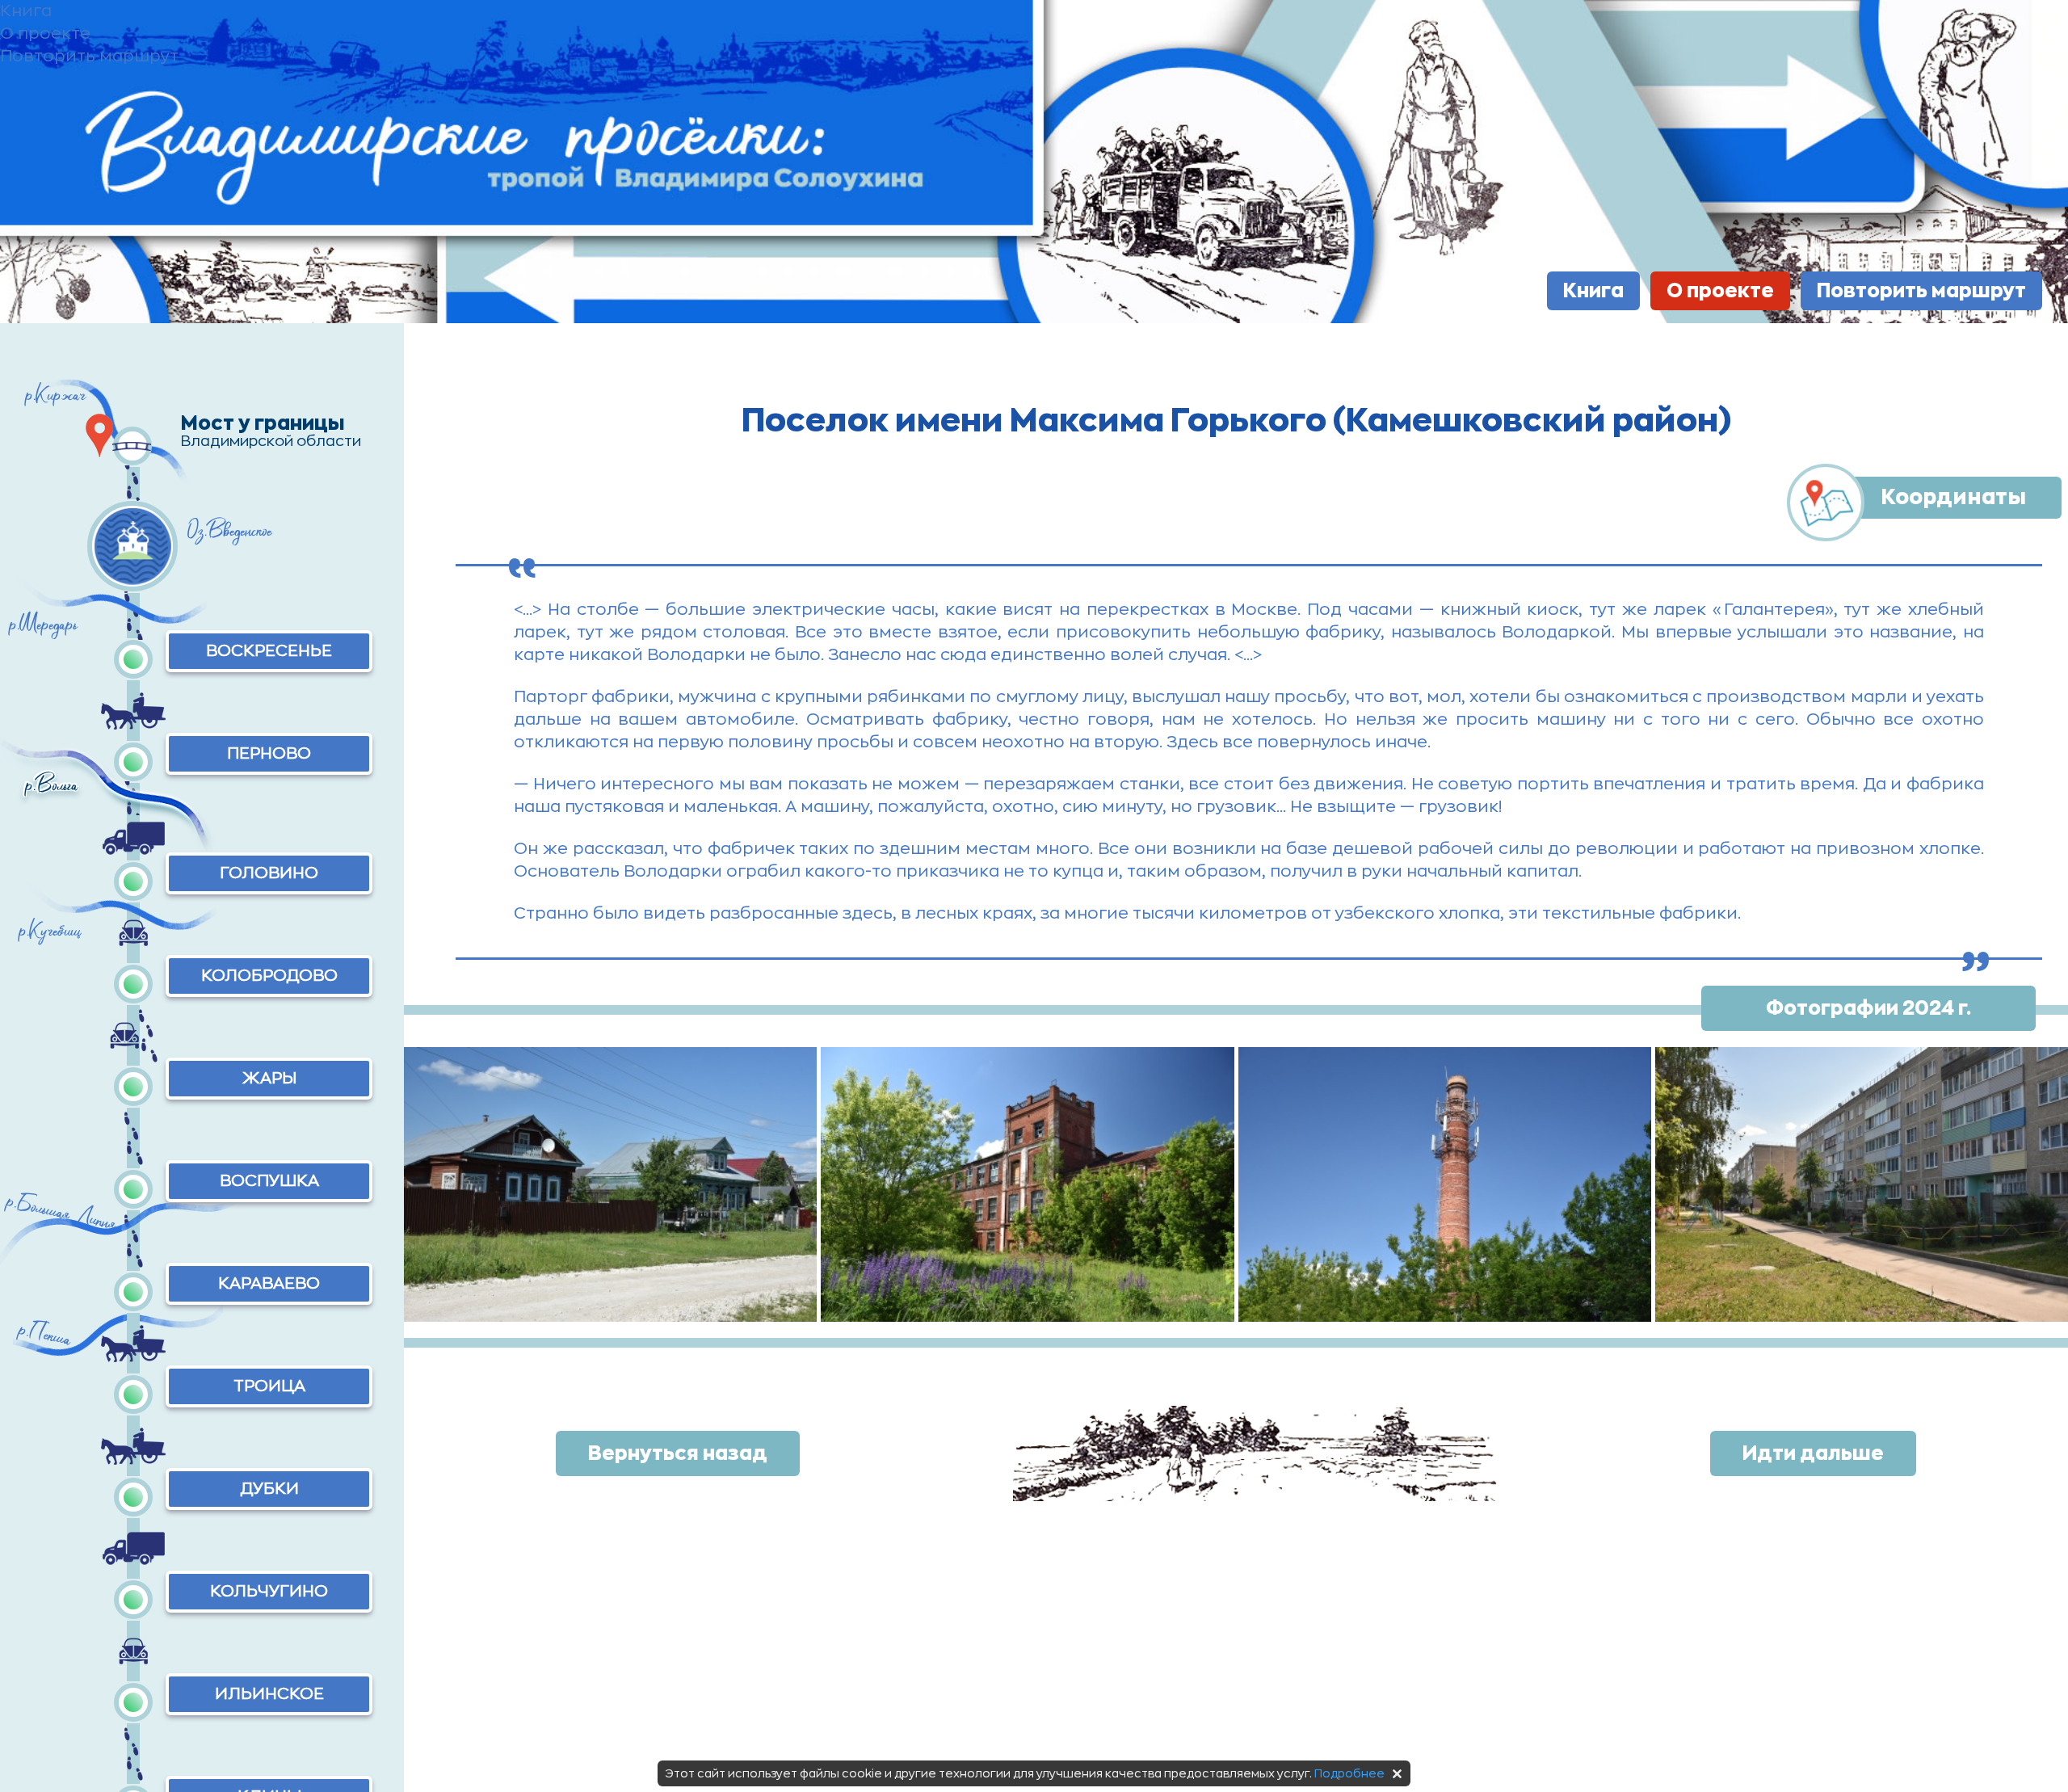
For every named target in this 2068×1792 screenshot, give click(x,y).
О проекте (1720, 291)
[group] (610, 1184)
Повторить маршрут (1921, 291)
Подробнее (1349, 1773)
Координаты (1953, 497)
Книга (1593, 291)
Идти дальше (1813, 1453)
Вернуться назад (678, 1453)
